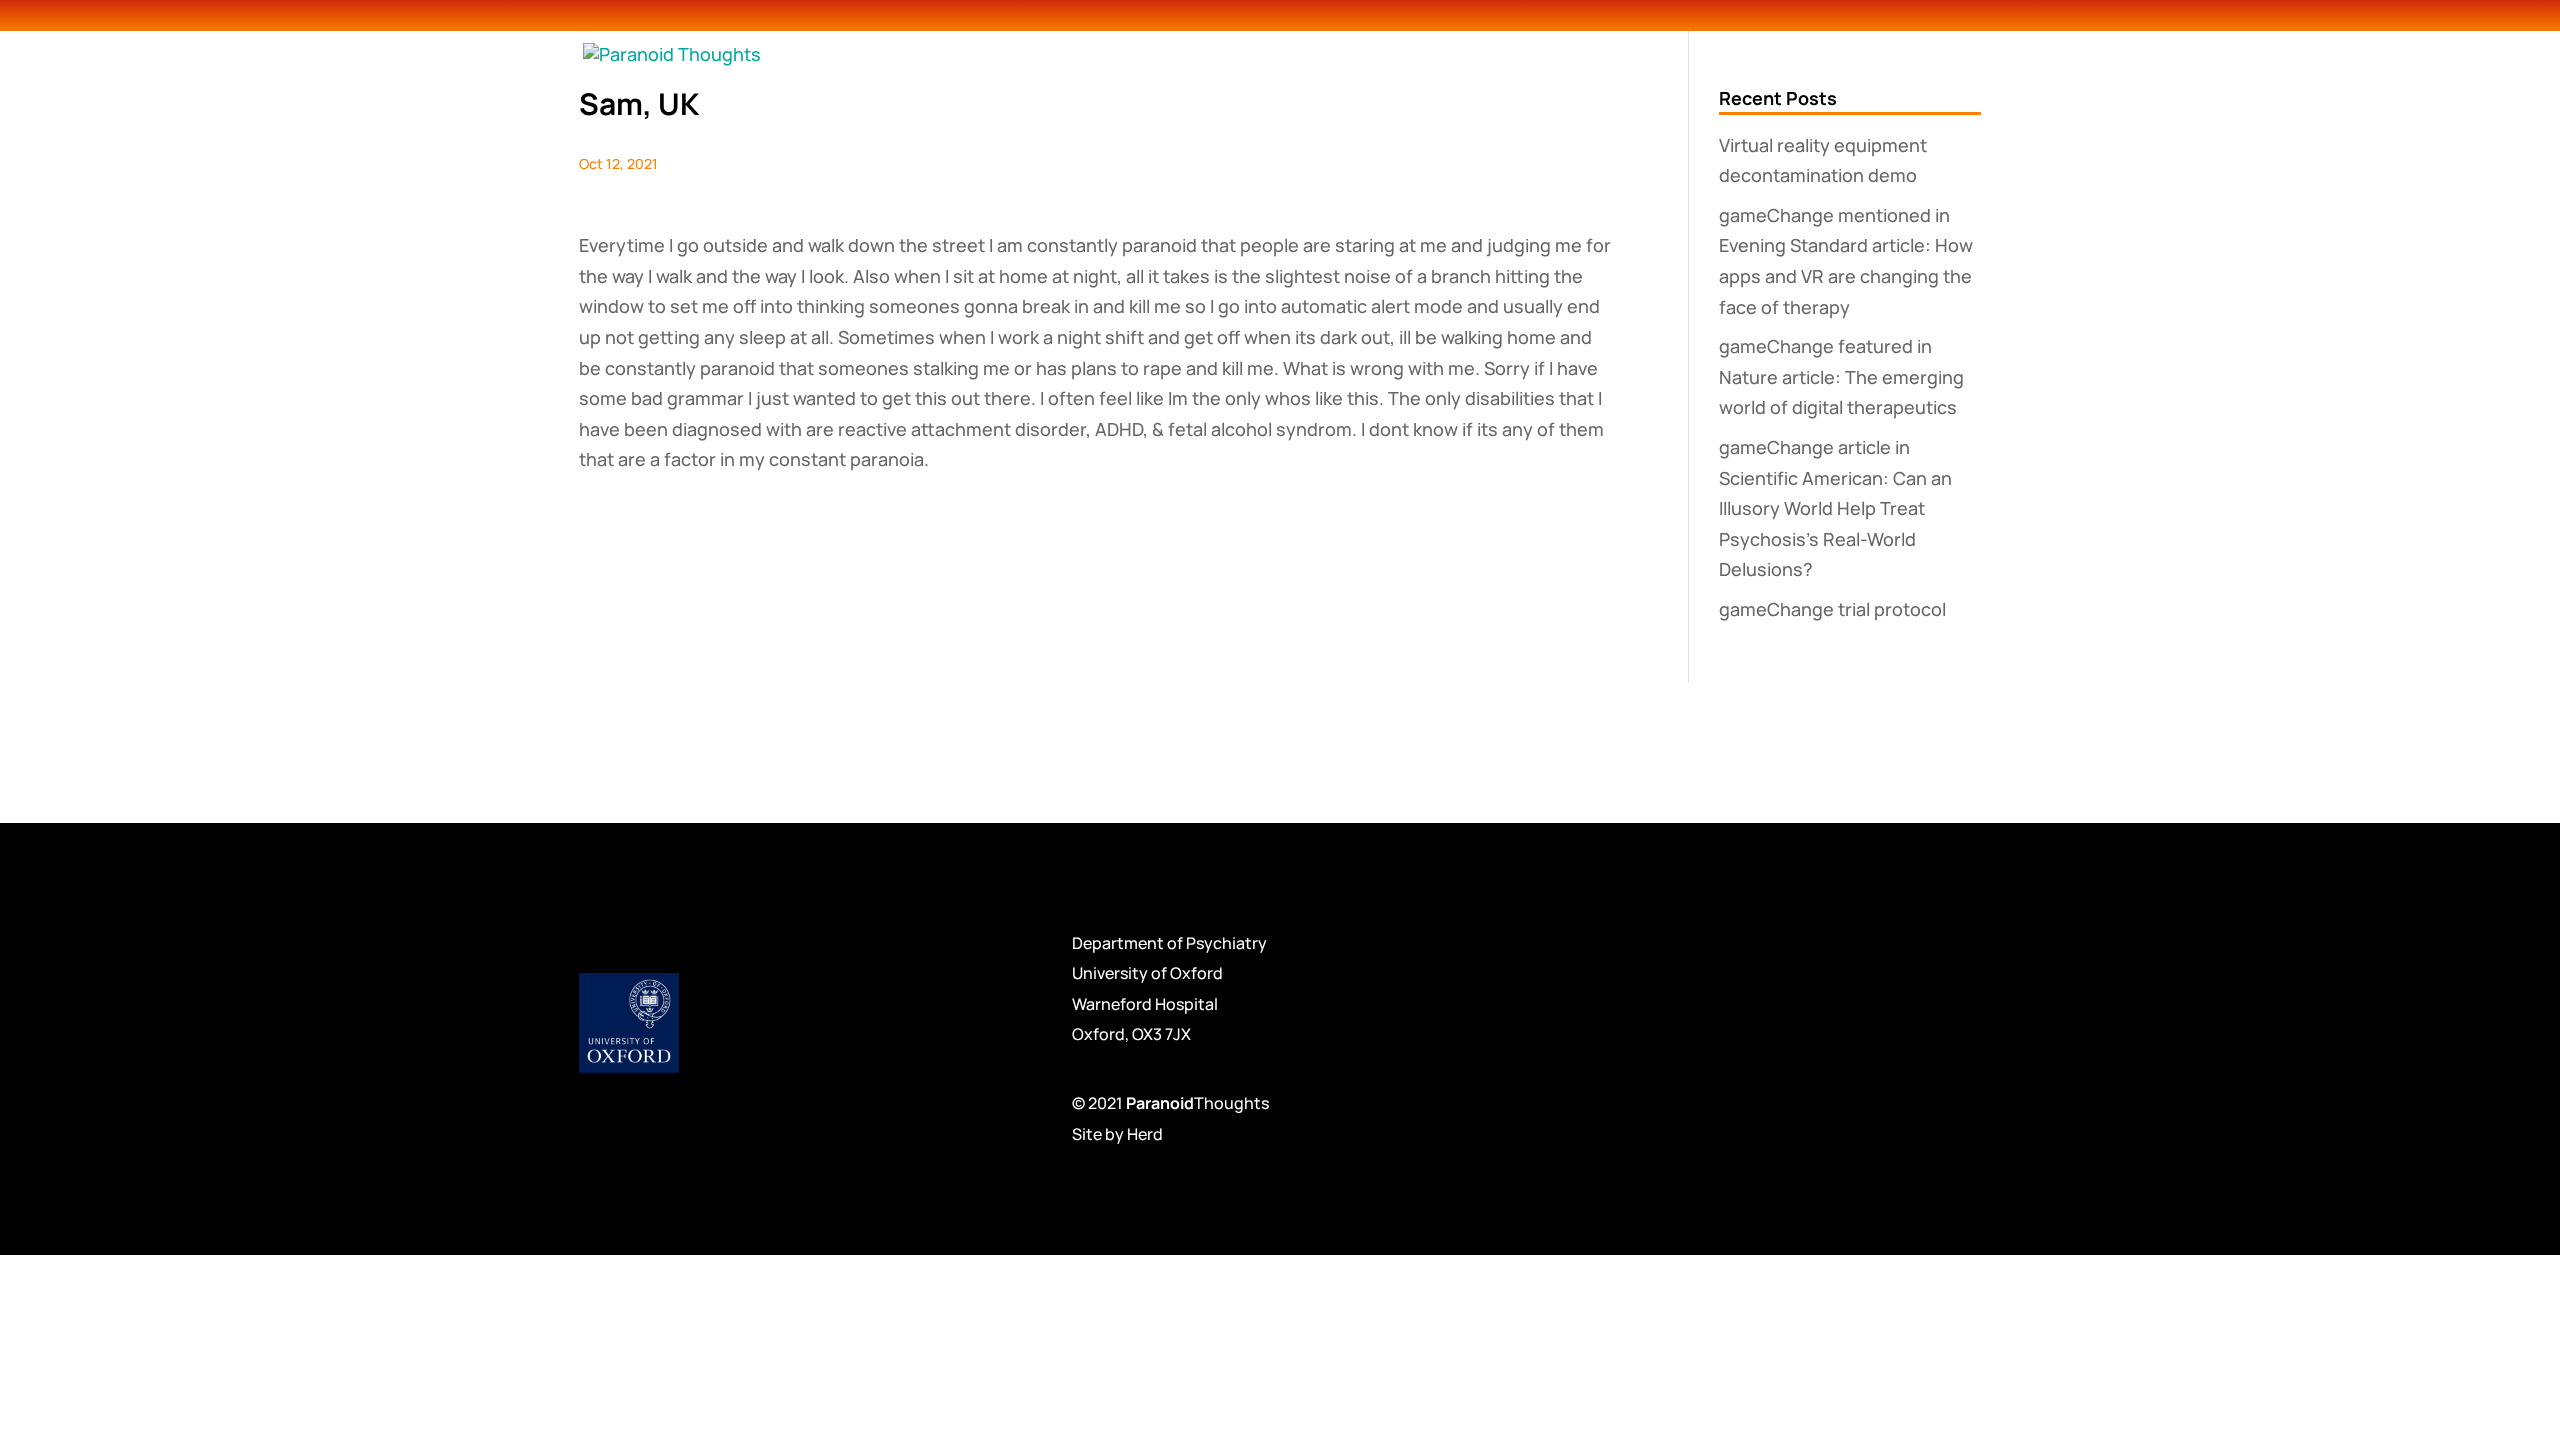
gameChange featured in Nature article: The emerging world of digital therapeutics (1841, 376)
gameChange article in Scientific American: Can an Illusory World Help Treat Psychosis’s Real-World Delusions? (1835, 508)
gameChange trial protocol (1832, 609)
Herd (1145, 1134)
